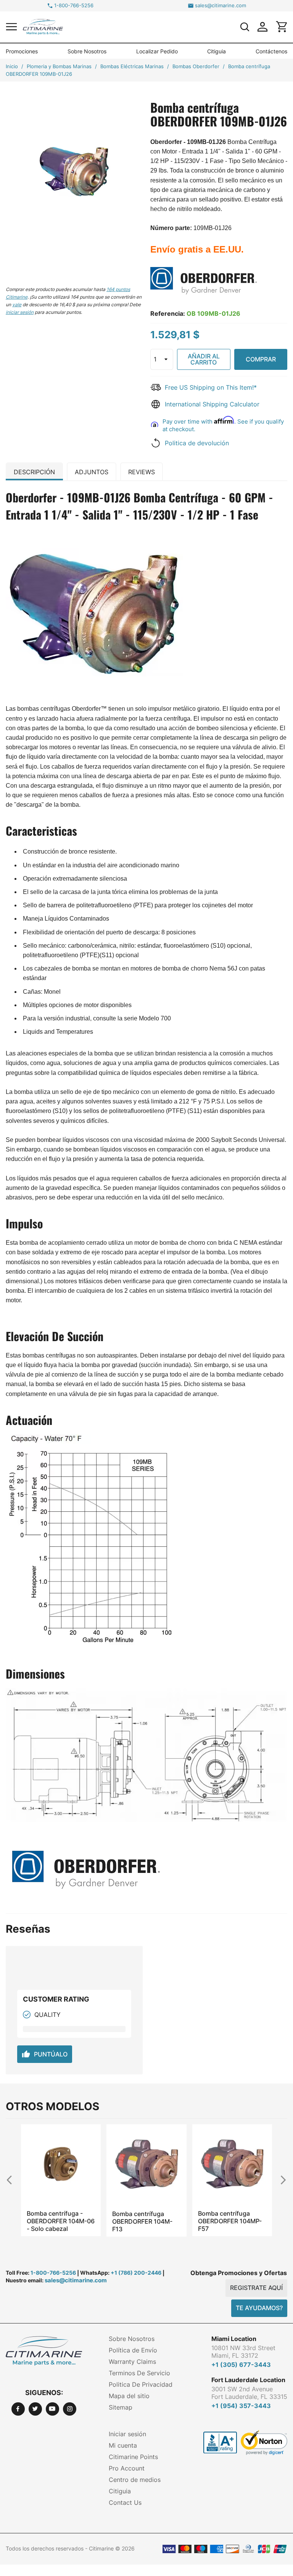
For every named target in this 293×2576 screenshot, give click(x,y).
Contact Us (125, 2502)
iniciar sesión (20, 312)
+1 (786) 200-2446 (136, 2273)
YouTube (52, 2409)
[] (245, 27)
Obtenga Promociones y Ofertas (239, 2273)
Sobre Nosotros (87, 51)
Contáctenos (271, 51)
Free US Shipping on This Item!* (211, 387)
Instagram (70, 2409)
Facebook (18, 2409)
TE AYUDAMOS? (259, 2308)
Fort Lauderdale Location (248, 2380)
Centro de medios (135, 2480)
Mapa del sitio (129, 2396)
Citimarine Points (133, 2457)
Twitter (35, 2409)
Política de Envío (133, 2350)
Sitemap (121, 2407)
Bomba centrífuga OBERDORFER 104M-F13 (57, 2221)
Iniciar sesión (127, 2434)
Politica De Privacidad (141, 2384)
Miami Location (234, 2339)
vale (17, 305)
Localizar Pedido (157, 51)
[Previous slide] (13, 2180)
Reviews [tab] (142, 472)
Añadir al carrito (204, 359)
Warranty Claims (132, 2362)
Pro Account (127, 2468)
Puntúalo (45, 2054)
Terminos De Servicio (139, 2373)
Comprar (261, 359)
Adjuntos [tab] (92, 472)
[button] (11, 26)
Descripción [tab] (34, 472)
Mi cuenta (123, 2445)
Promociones (22, 51)
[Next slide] (280, 2180)
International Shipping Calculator (212, 404)
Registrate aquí (256, 2288)
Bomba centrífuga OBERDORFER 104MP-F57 (144, 2221)
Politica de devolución (197, 443)
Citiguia (217, 51)
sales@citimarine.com (221, 6)
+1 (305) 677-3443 (241, 2365)
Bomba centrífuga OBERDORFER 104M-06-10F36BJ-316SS (228, 2221)
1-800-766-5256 (74, 6)
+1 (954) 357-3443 (241, 2406)
